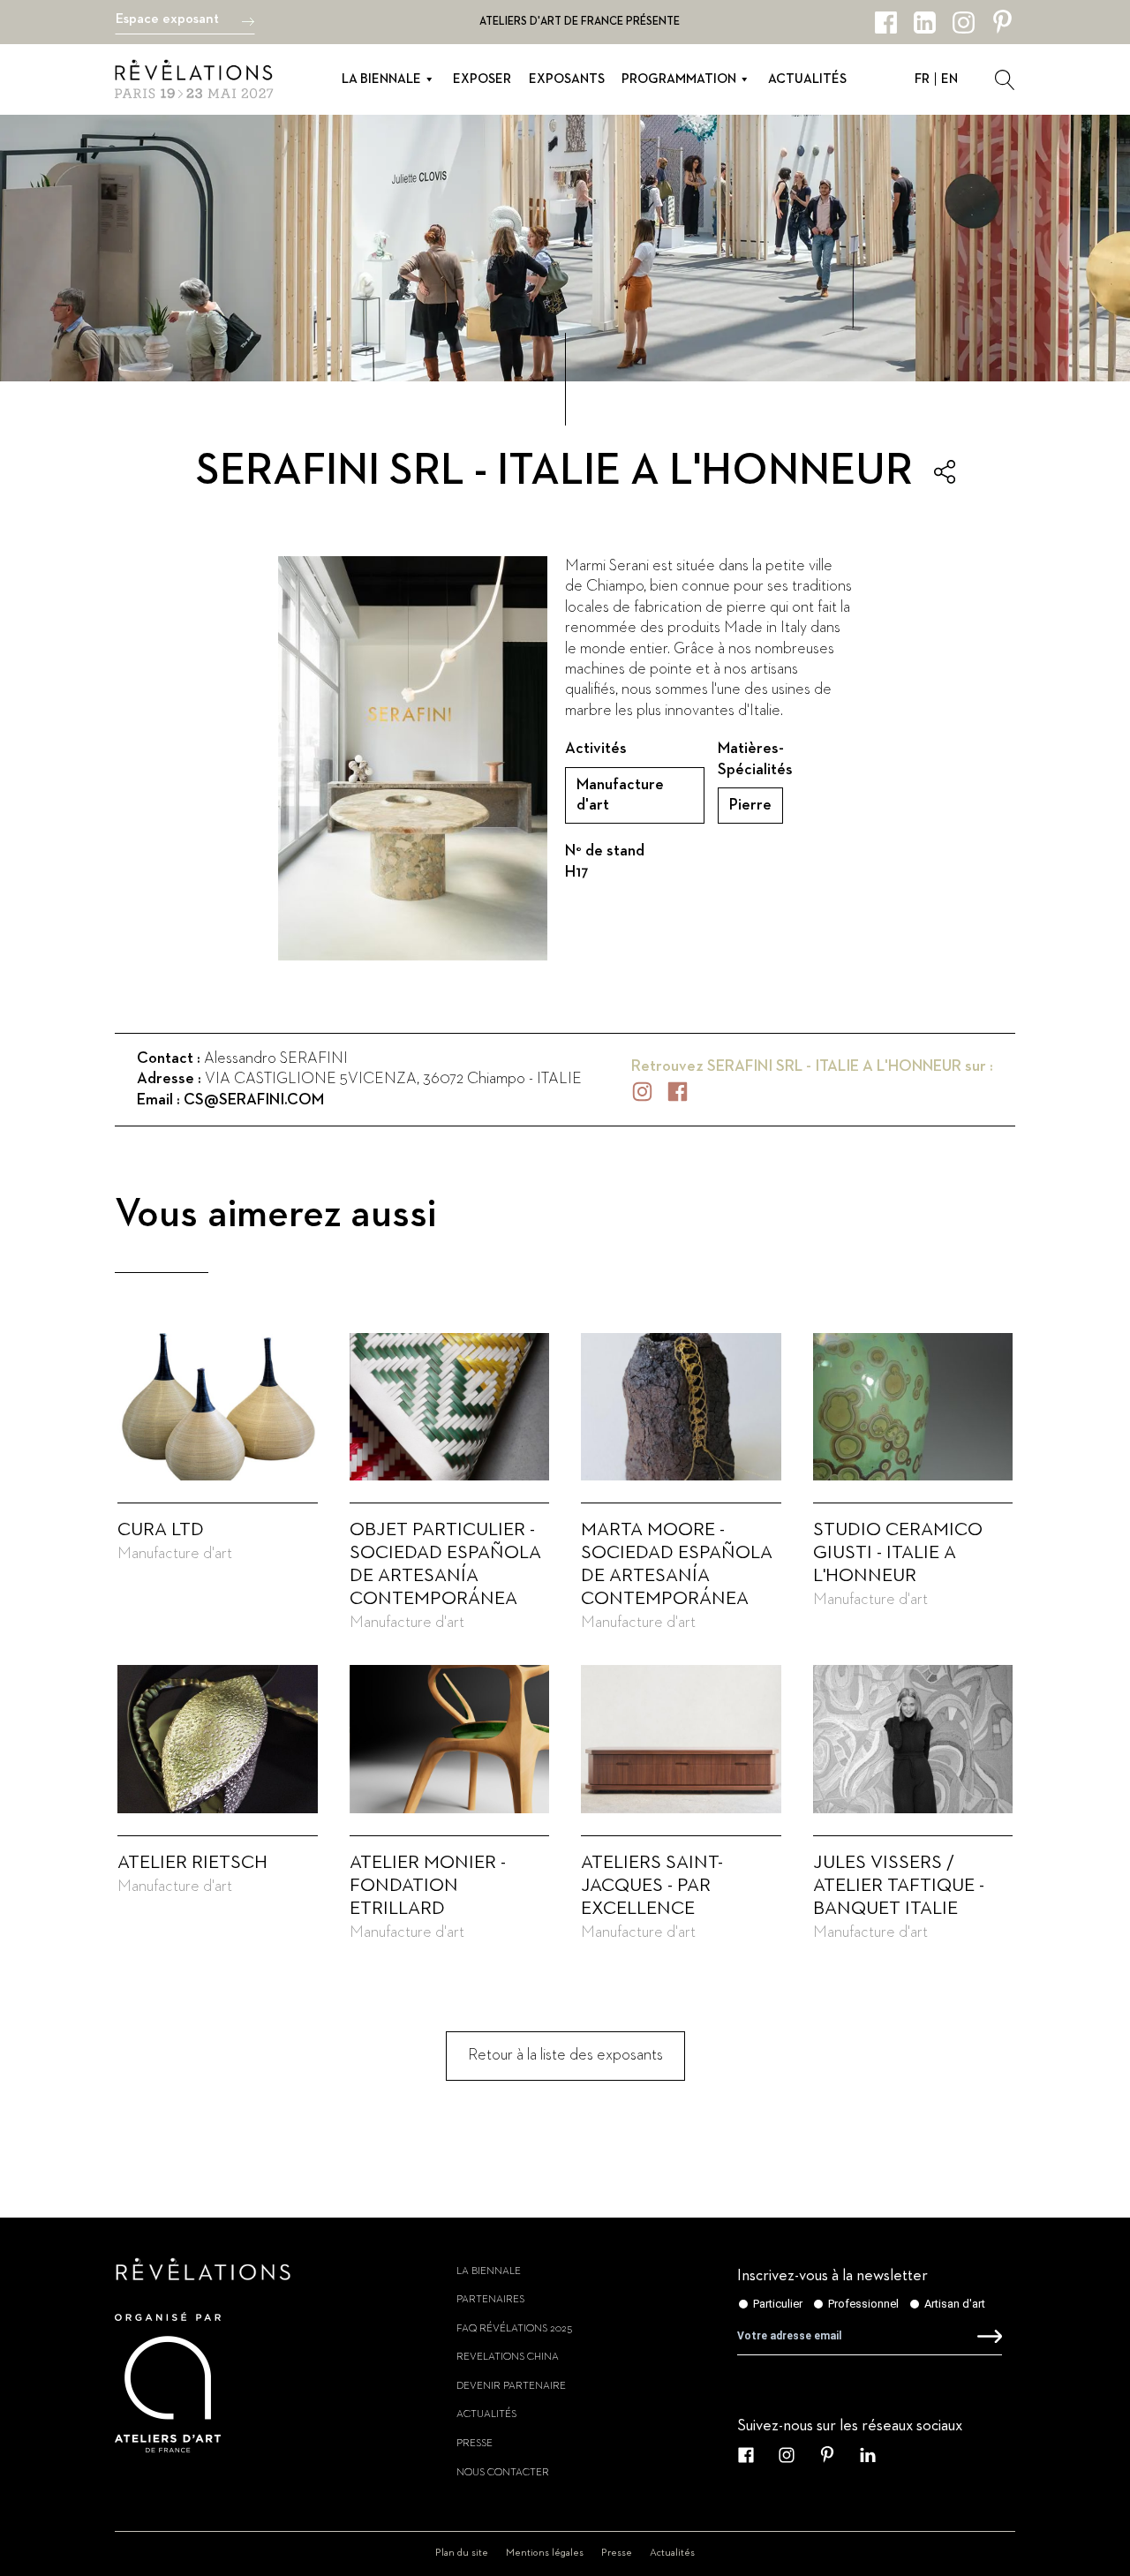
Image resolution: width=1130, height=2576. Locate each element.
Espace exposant (167, 19)
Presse (475, 2444)
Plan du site (462, 2553)
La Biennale (381, 79)
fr (922, 79)
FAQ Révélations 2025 (514, 2329)
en (949, 79)
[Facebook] (886, 23)
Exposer (482, 79)
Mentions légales (545, 2553)
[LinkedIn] (925, 23)
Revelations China (508, 2357)
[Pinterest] (1002, 23)
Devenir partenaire (511, 2386)
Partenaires (490, 2300)
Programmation (679, 79)
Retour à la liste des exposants (565, 2055)
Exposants (567, 79)
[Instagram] (964, 23)
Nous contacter (503, 2473)
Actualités (807, 79)
